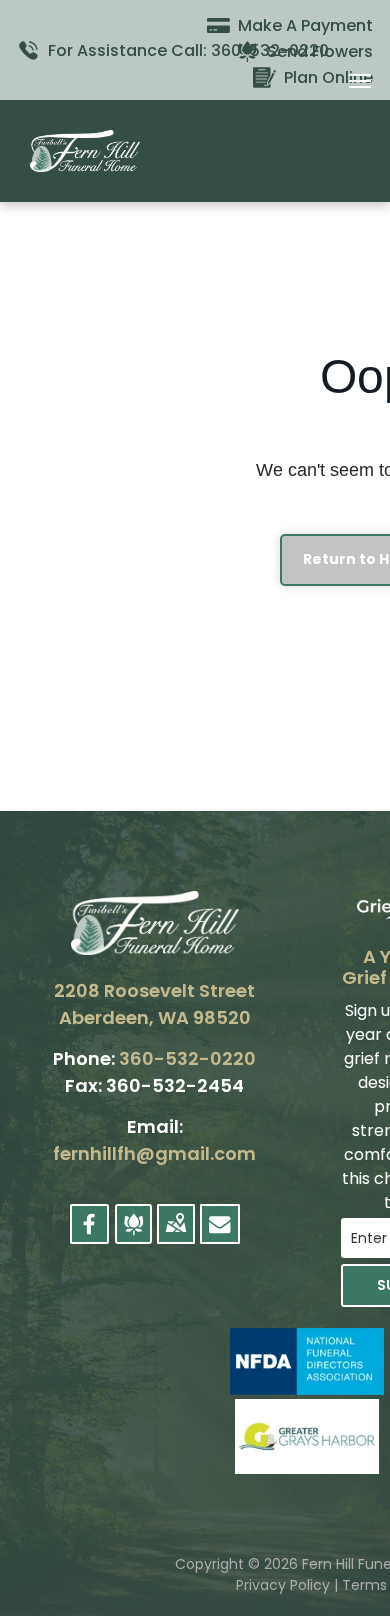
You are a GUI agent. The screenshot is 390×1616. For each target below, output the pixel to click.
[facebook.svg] (89, 1235)
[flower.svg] (133, 1235)
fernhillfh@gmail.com (154, 1153)
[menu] (360, 81)
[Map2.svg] (175, 1235)
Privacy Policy (283, 1585)
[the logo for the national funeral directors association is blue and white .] (307, 1361)
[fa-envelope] (219, 1228)
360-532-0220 (187, 1058)
